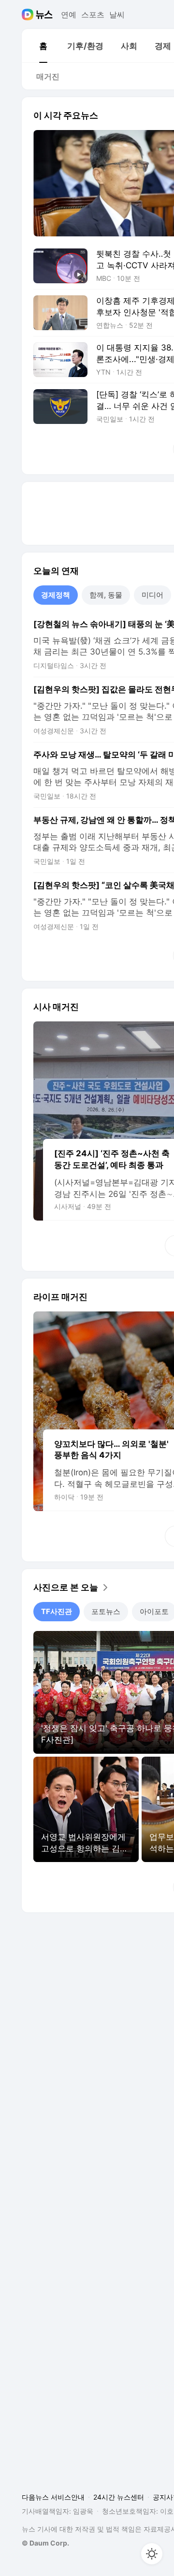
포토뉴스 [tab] (106, 1611)
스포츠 (93, 15)
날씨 (117, 15)
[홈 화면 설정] (152, 2554)
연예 (69, 15)
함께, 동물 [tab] (106, 595)
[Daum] (29, 15)
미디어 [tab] (152, 595)
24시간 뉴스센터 (119, 2497)
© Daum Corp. (45, 2543)
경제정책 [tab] (56, 595)
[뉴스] (44, 15)
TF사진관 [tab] (57, 1611)
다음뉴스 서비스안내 (53, 2497)
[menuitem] (43, 46)
